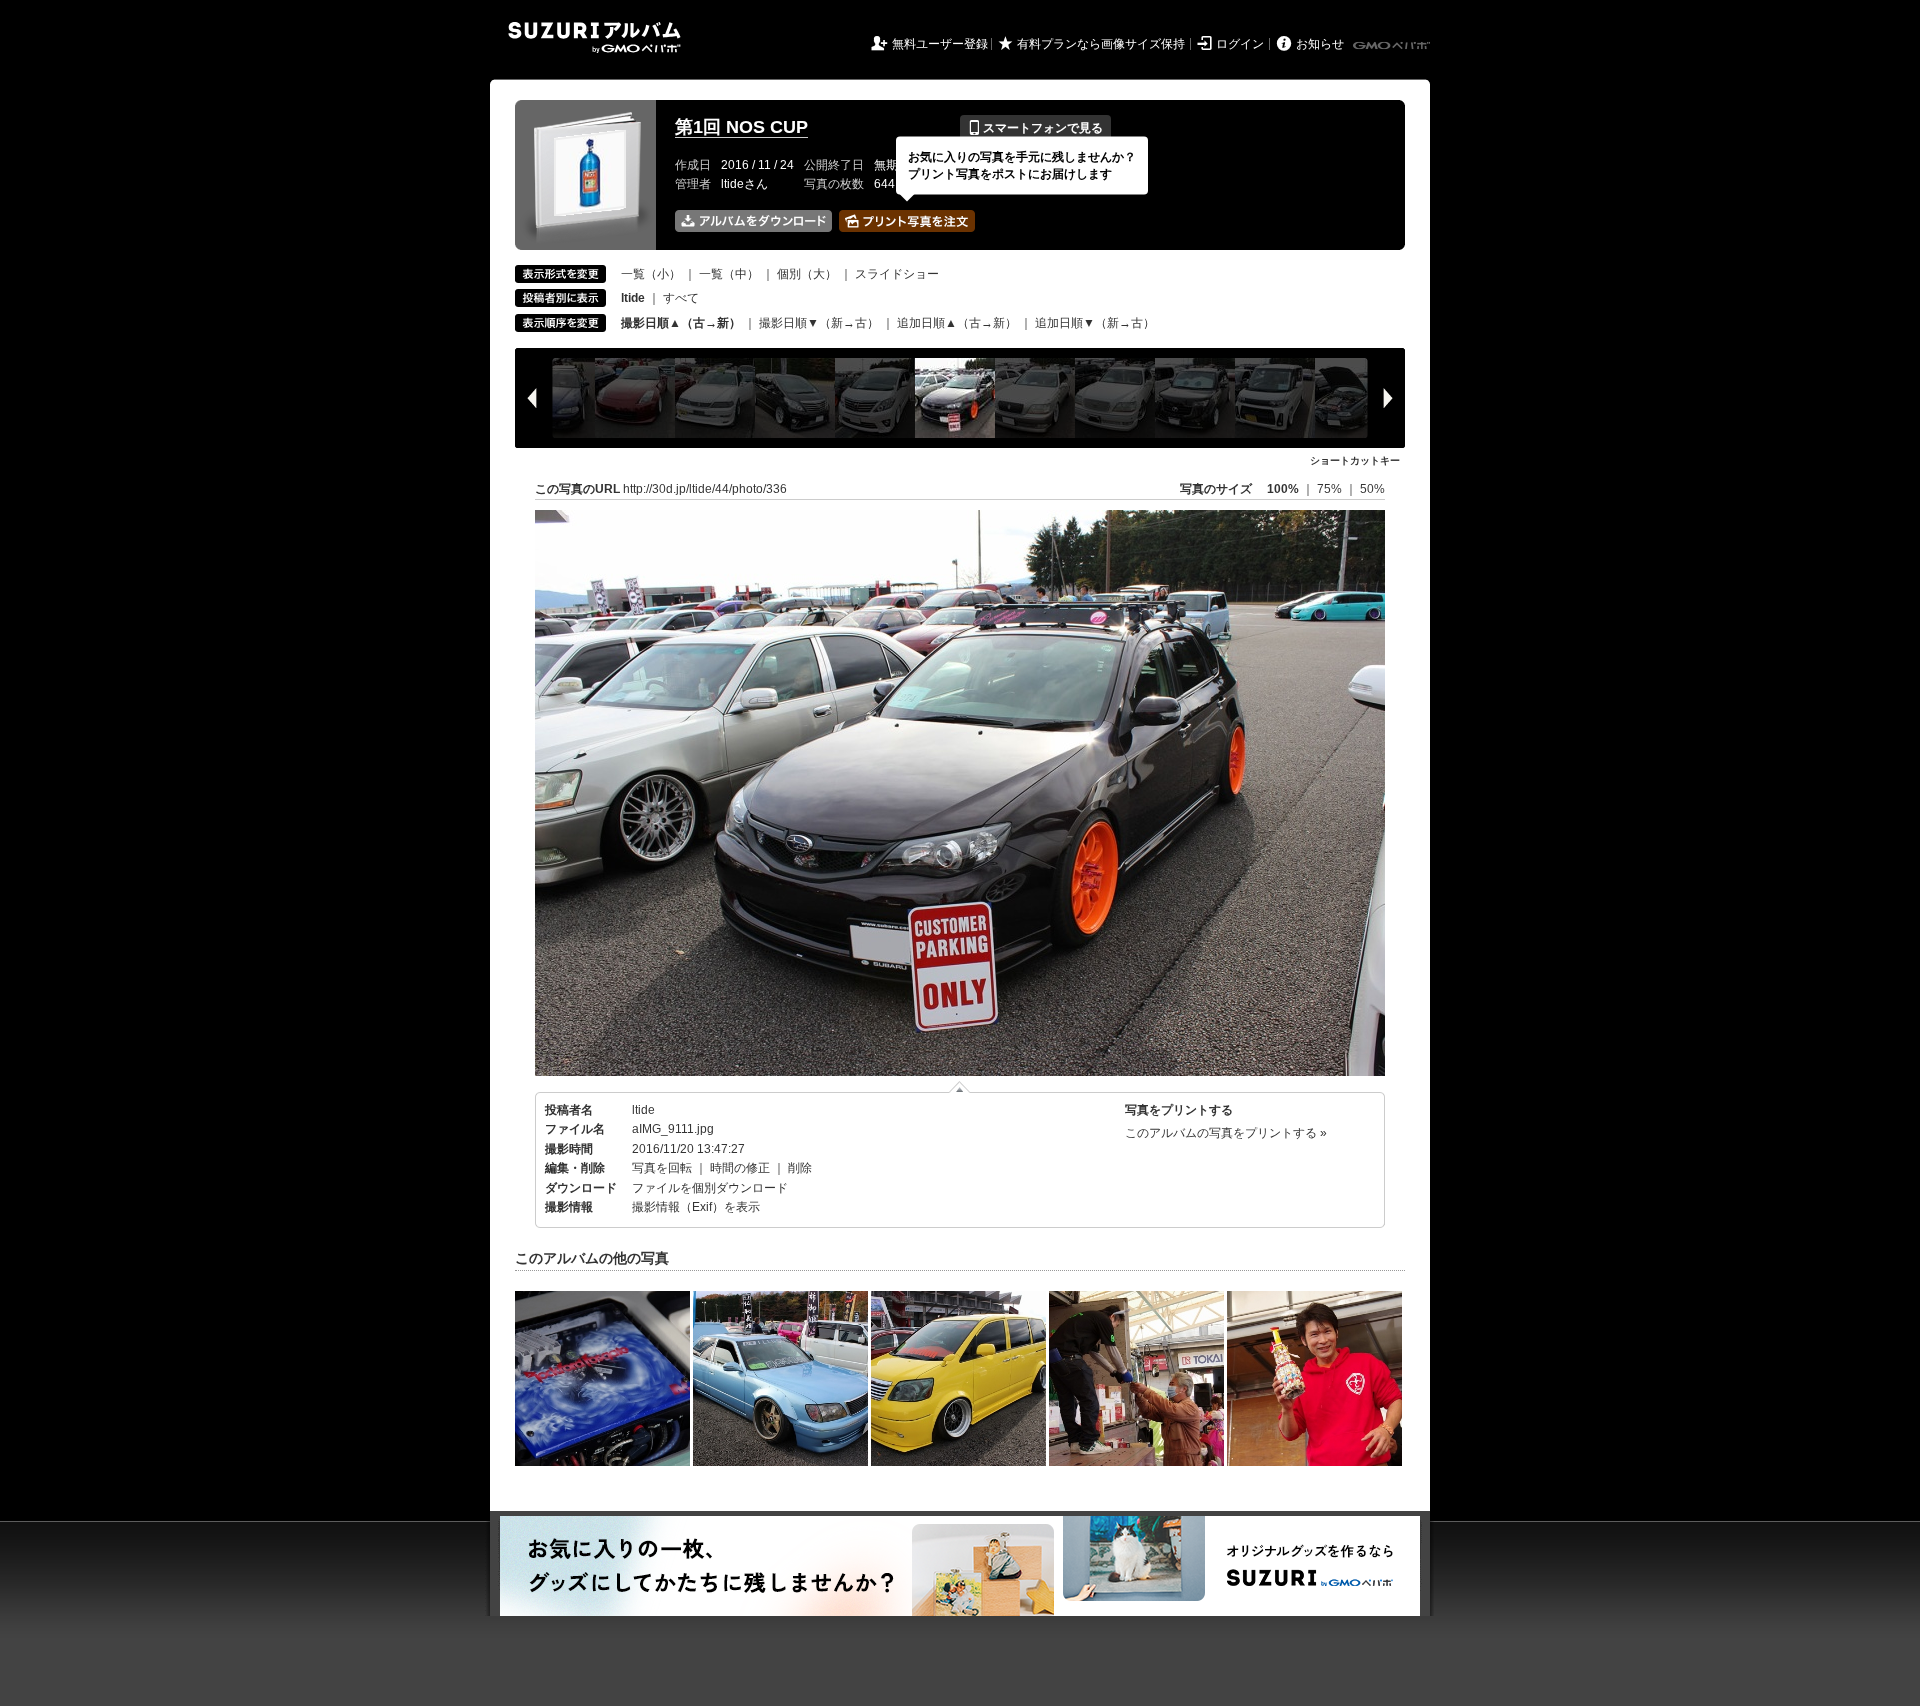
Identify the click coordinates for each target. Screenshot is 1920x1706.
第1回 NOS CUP (741, 127)
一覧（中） (729, 274)
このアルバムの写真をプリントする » (1226, 1133)
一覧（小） (651, 274)
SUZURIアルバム (594, 37)
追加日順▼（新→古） (1095, 323)
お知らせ (1320, 44)
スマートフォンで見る (1035, 128)
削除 (800, 1168)
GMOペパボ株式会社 (1393, 46)
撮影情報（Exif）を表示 (696, 1207)
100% (1283, 489)
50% (1372, 489)
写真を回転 (662, 1168)
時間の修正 (740, 1168)
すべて (681, 298)
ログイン (1240, 44)
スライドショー (897, 274)
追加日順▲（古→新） (957, 323)
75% (1331, 489)
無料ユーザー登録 (940, 44)
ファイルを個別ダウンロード (710, 1188)
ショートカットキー (1355, 460)
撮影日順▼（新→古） (819, 323)
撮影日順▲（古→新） (681, 323)
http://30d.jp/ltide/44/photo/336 (705, 489)
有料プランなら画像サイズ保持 (1101, 44)
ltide (643, 1110)
